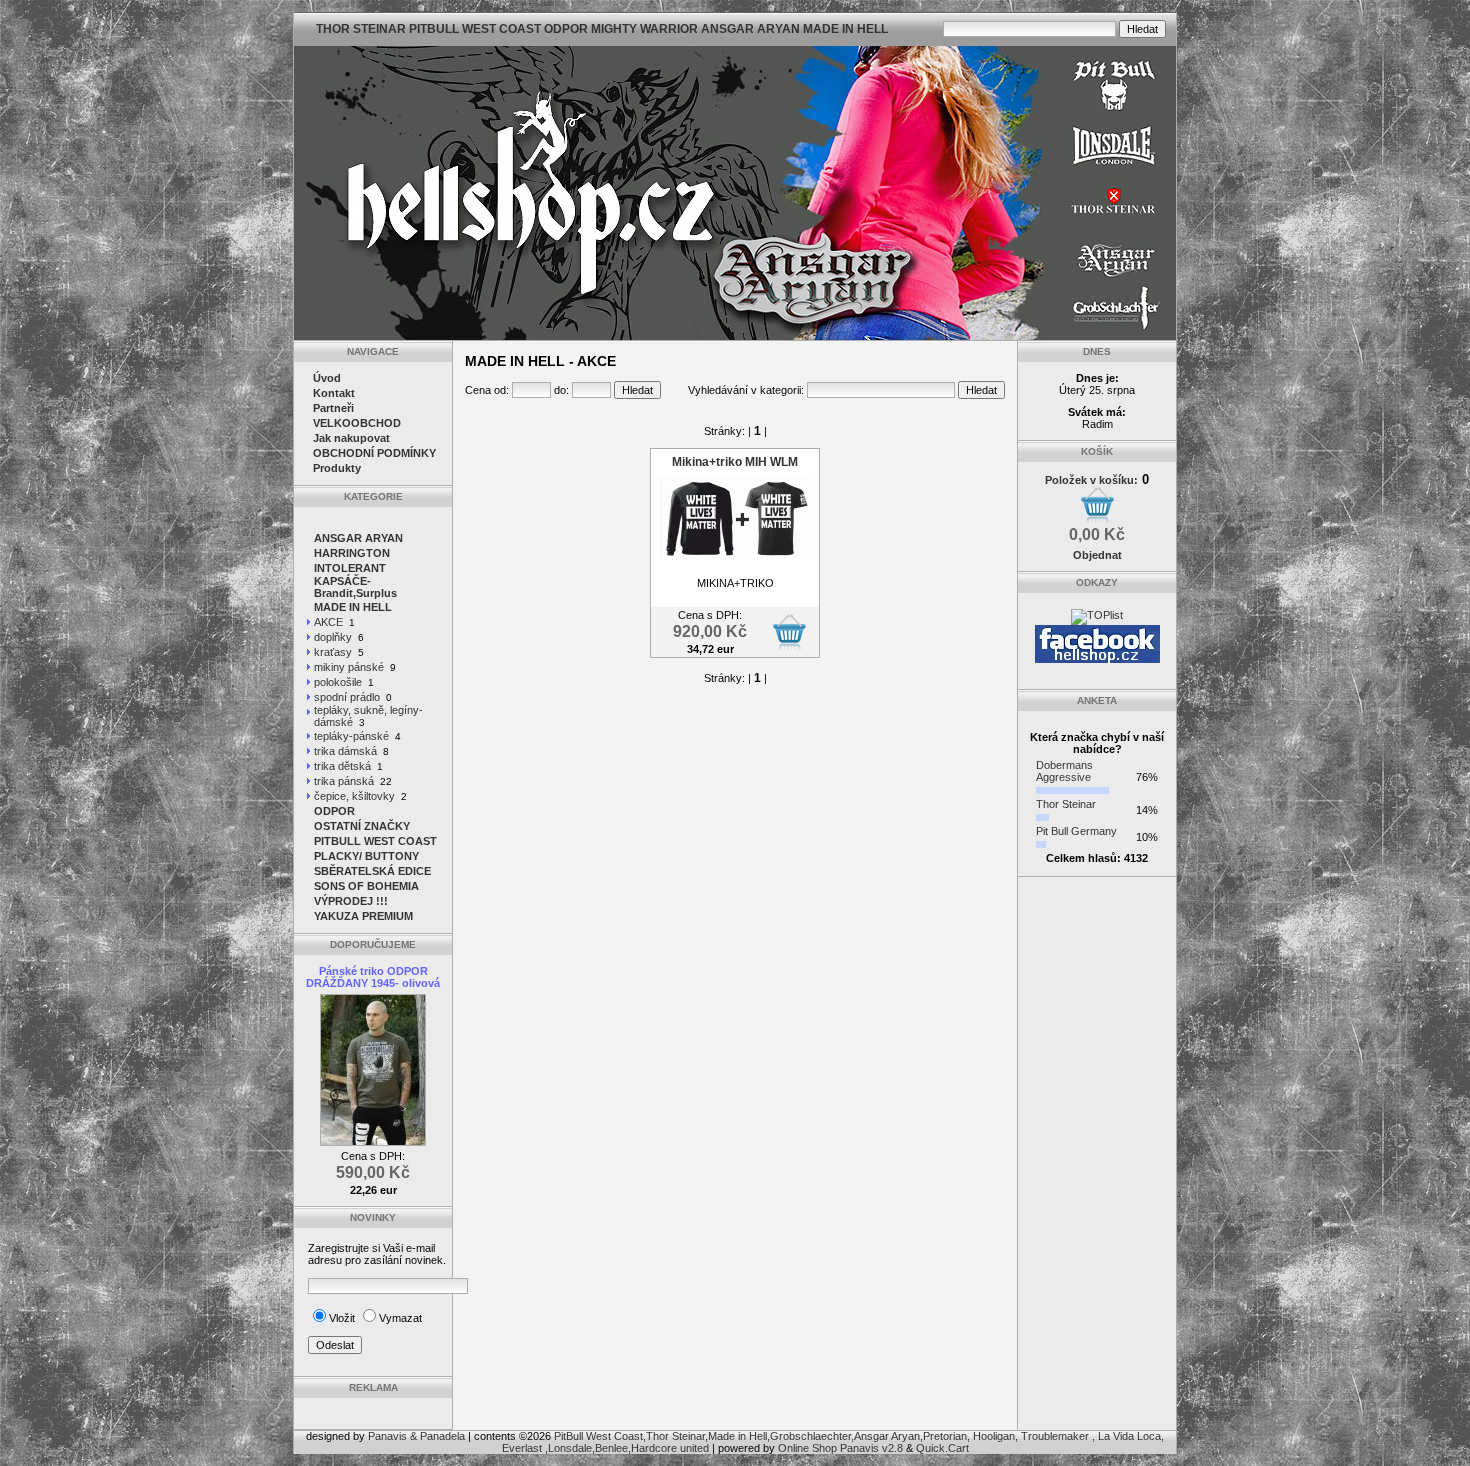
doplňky (333, 637)
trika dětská (342, 766)
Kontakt (334, 393)
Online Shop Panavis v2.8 (840, 1448)
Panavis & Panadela (418, 1436)
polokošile (338, 682)
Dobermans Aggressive (1064, 771)
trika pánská (344, 781)
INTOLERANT (350, 568)
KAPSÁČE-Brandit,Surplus (355, 587)
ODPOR (334, 811)
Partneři (333, 408)
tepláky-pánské (351, 736)
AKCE (328, 622)
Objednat (1097, 555)
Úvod (327, 378)
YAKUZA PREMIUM (363, 916)
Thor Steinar (1066, 804)
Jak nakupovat (351, 438)
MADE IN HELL (353, 607)
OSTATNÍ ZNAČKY (362, 826)
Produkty (337, 468)
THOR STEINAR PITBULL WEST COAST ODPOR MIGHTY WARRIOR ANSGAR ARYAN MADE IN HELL (602, 29)
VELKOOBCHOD (357, 423)
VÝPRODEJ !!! (351, 901)
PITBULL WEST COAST (375, 841)
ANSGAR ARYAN (358, 538)
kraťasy (333, 652)
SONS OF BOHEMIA (366, 886)
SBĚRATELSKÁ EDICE (372, 871)
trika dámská (345, 751)
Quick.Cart (942, 1448)
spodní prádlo (347, 697)
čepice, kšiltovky (354, 796)
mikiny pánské (349, 667)
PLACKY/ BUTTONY (366, 856)
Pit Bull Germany (1076, 831)
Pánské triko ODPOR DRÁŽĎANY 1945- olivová (373, 977)
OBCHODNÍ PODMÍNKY (374, 453)
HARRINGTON (352, 553)
